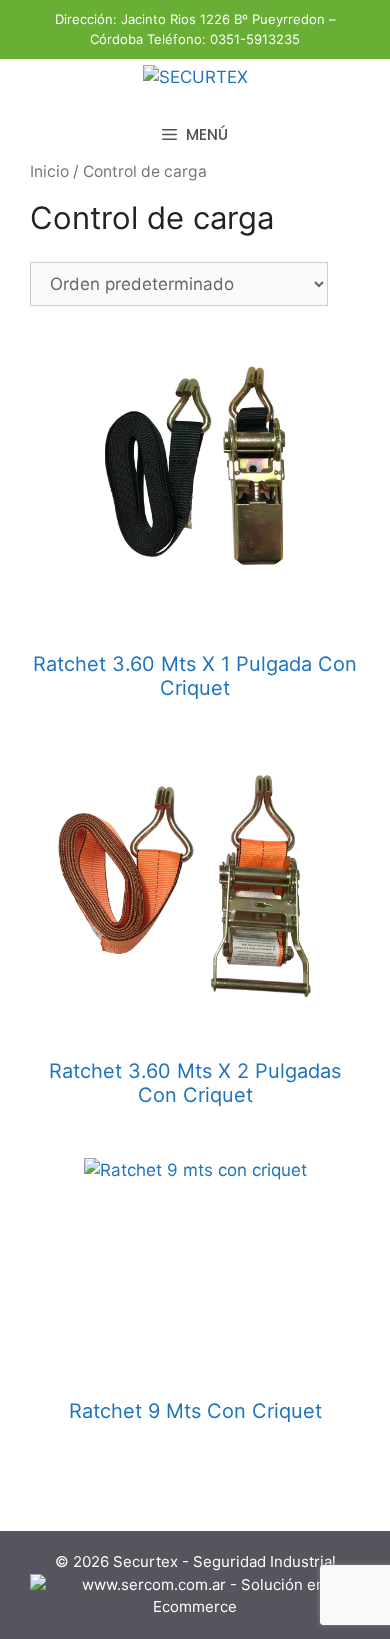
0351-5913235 (255, 39)
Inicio (49, 171)
